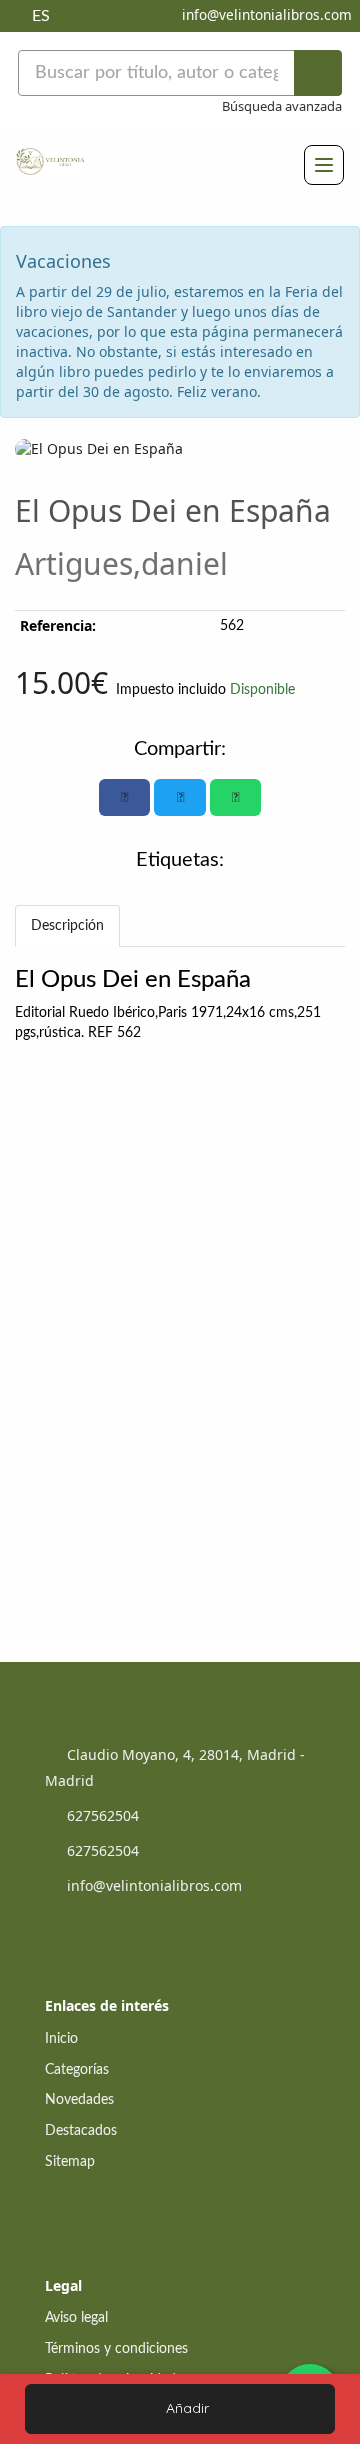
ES (41, 16)
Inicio (61, 2039)
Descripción (67, 926)
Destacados (81, 2131)
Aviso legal (76, 2318)
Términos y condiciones (116, 2349)
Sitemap (70, 2162)
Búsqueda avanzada (282, 106)
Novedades (79, 2100)
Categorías (77, 2070)
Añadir (185, 2408)
